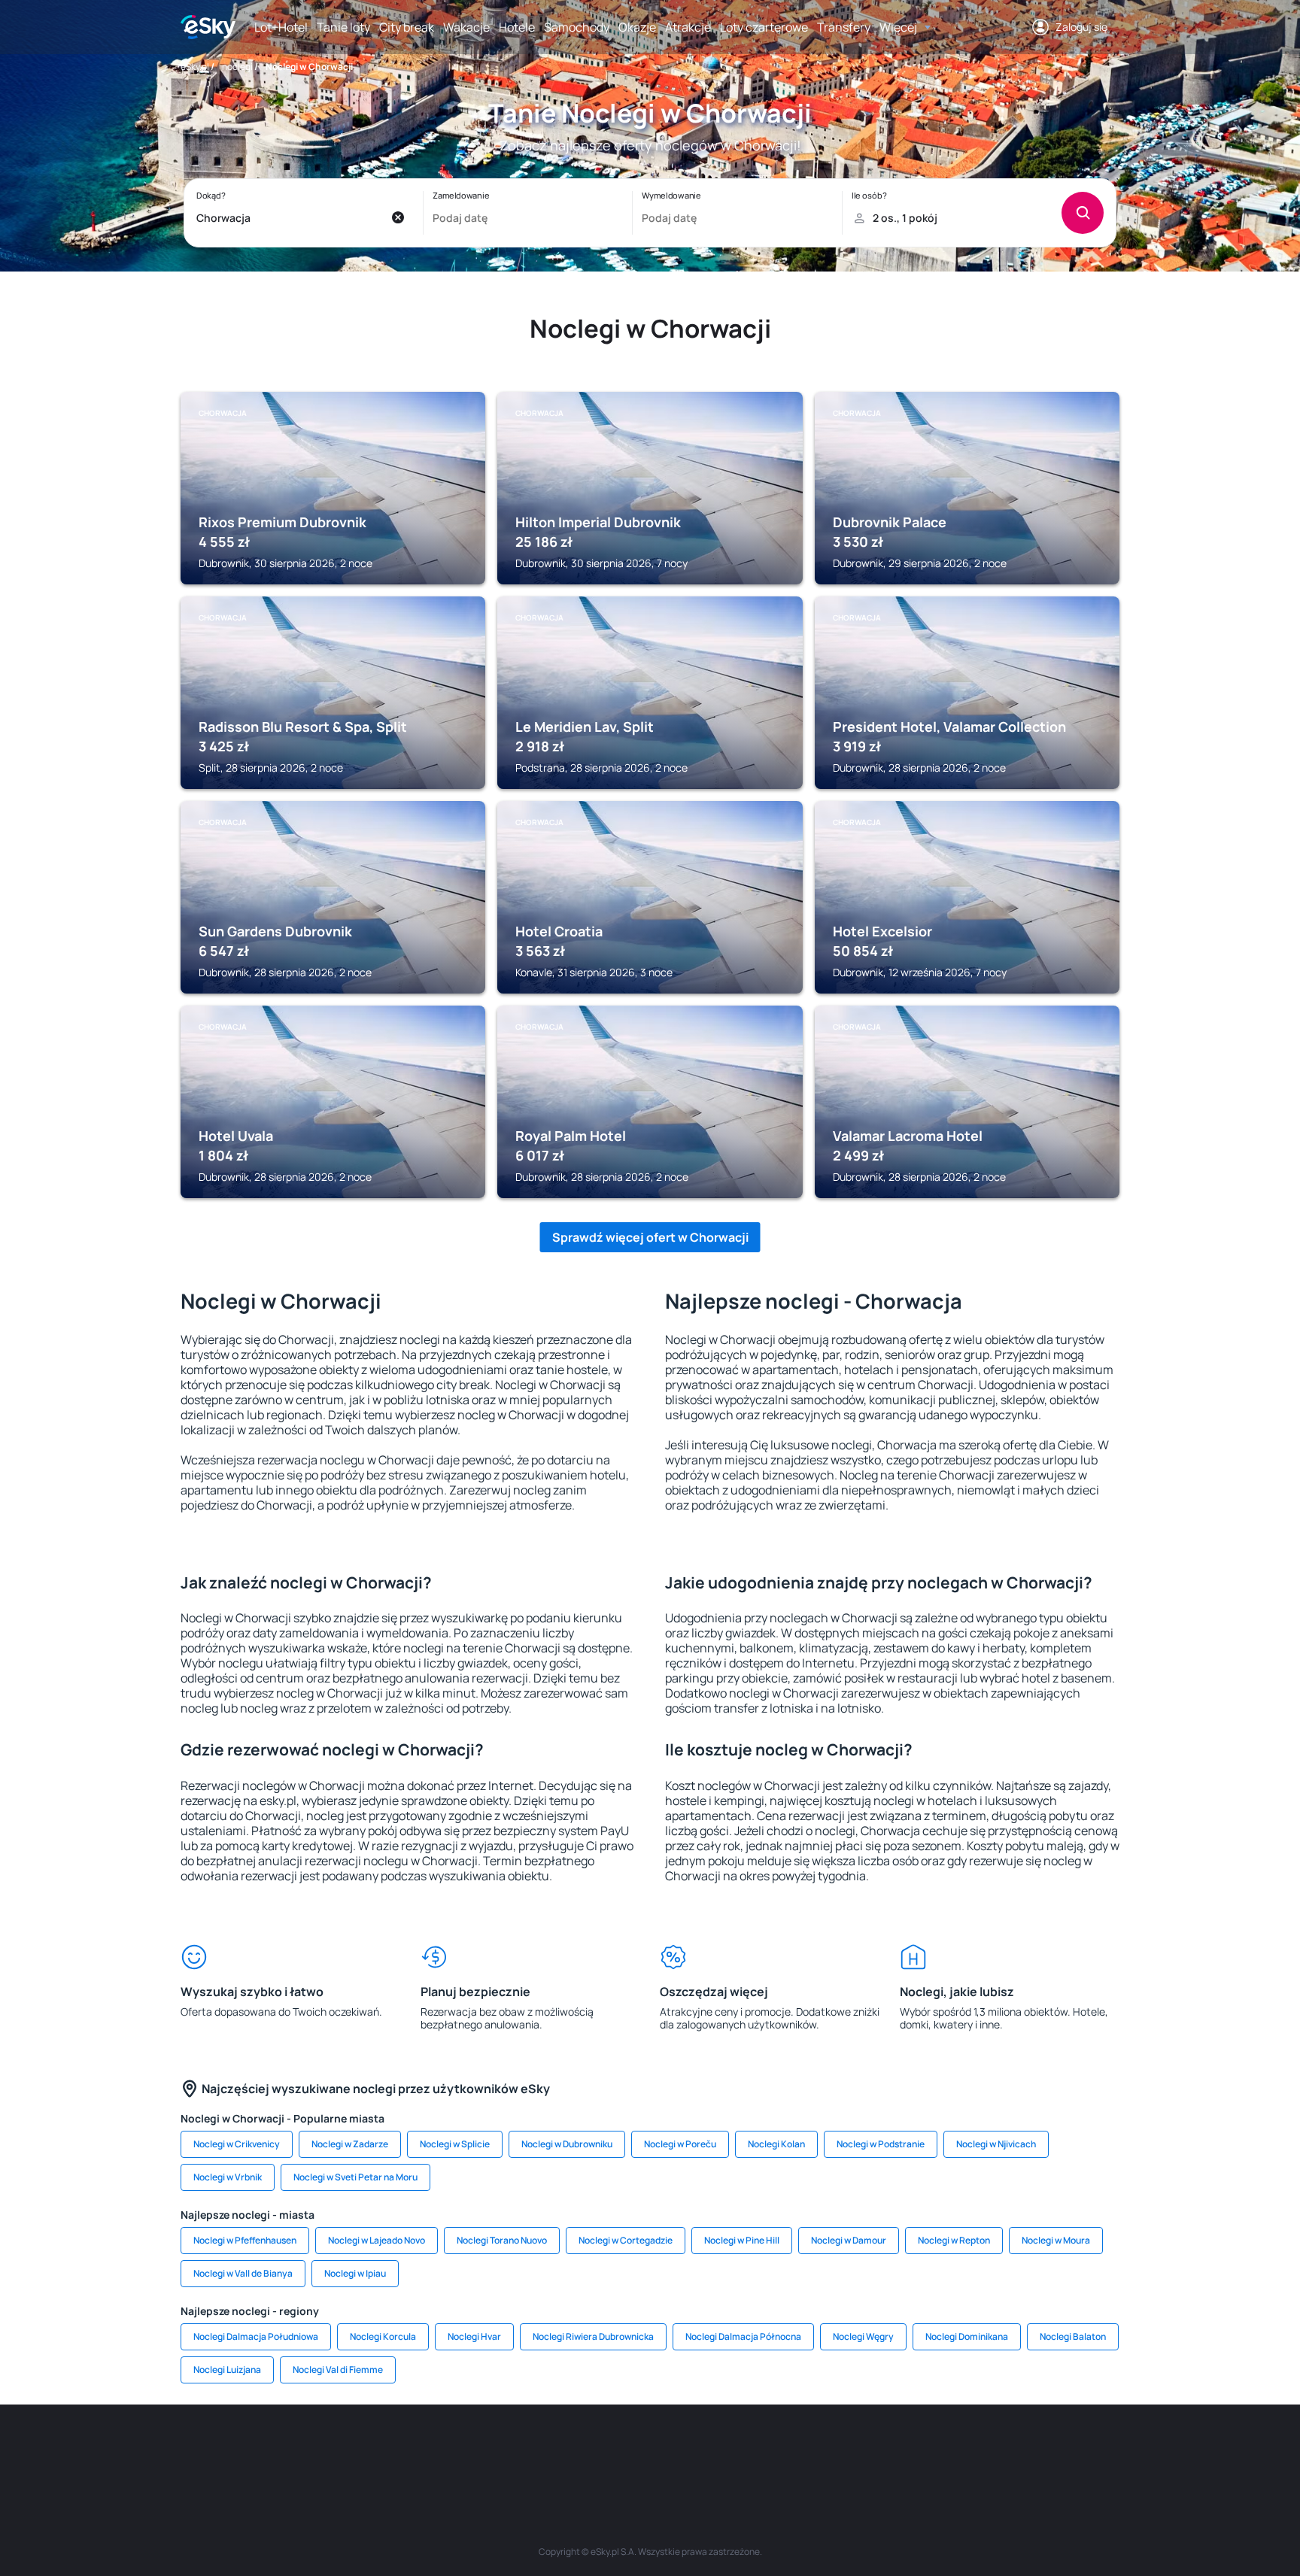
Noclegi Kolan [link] (776, 2144)
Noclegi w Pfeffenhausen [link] (245, 2240)
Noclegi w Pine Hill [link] (742, 2240)
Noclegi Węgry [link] (863, 2336)
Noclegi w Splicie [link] (455, 2144)
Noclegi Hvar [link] (474, 2336)
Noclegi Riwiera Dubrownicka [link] (593, 2336)
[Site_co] (695, 2450)
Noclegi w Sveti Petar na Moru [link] (355, 2177)
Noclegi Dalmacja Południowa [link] (256, 2336)
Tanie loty (343, 27)
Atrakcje (688, 27)
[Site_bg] (379, 2450)
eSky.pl (195, 67)
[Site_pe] (424, 2450)
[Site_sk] (605, 2450)
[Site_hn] (966, 2450)
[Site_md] (560, 2450)
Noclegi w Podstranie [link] (881, 2144)
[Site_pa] (785, 2450)
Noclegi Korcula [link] (383, 2336)
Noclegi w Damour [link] (849, 2240)
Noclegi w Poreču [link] (680, 2144)
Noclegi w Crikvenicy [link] (237, 2144)
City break (407, 27)
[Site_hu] (650, 2450)
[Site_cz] (515, 2450)
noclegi (237, 67)
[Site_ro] (334, 2450)
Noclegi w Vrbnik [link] (228, 2177)
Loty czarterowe (764, 27)
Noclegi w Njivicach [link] (996, 2144)
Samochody (577, 27)
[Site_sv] (831, 2450)
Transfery (844, 27)
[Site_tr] (469, 2450)
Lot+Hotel (281, 27)
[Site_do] (740, 2450)
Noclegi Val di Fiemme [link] (338, 2370)
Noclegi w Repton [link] (954, 2240)
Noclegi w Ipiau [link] (355, 2273)
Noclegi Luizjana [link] (227, 2370)
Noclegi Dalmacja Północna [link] (743, 2336)
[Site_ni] (876, 2450)
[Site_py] (1011, 2450)
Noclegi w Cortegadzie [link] (626, 2240)
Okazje (637, 27)
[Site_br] (289, 2450)
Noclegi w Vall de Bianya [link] (243, 2273)
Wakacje (466, 27)
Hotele (517, 27)
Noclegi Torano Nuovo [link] (502, 2240)
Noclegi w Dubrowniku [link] (567, 2144)
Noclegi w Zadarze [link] (350, 2144)
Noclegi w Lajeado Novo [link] (377, 2240)
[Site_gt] (921, 2450)
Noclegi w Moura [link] (1056, 2240)
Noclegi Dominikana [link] (967, 2336)
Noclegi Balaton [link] (1073, 2336)
